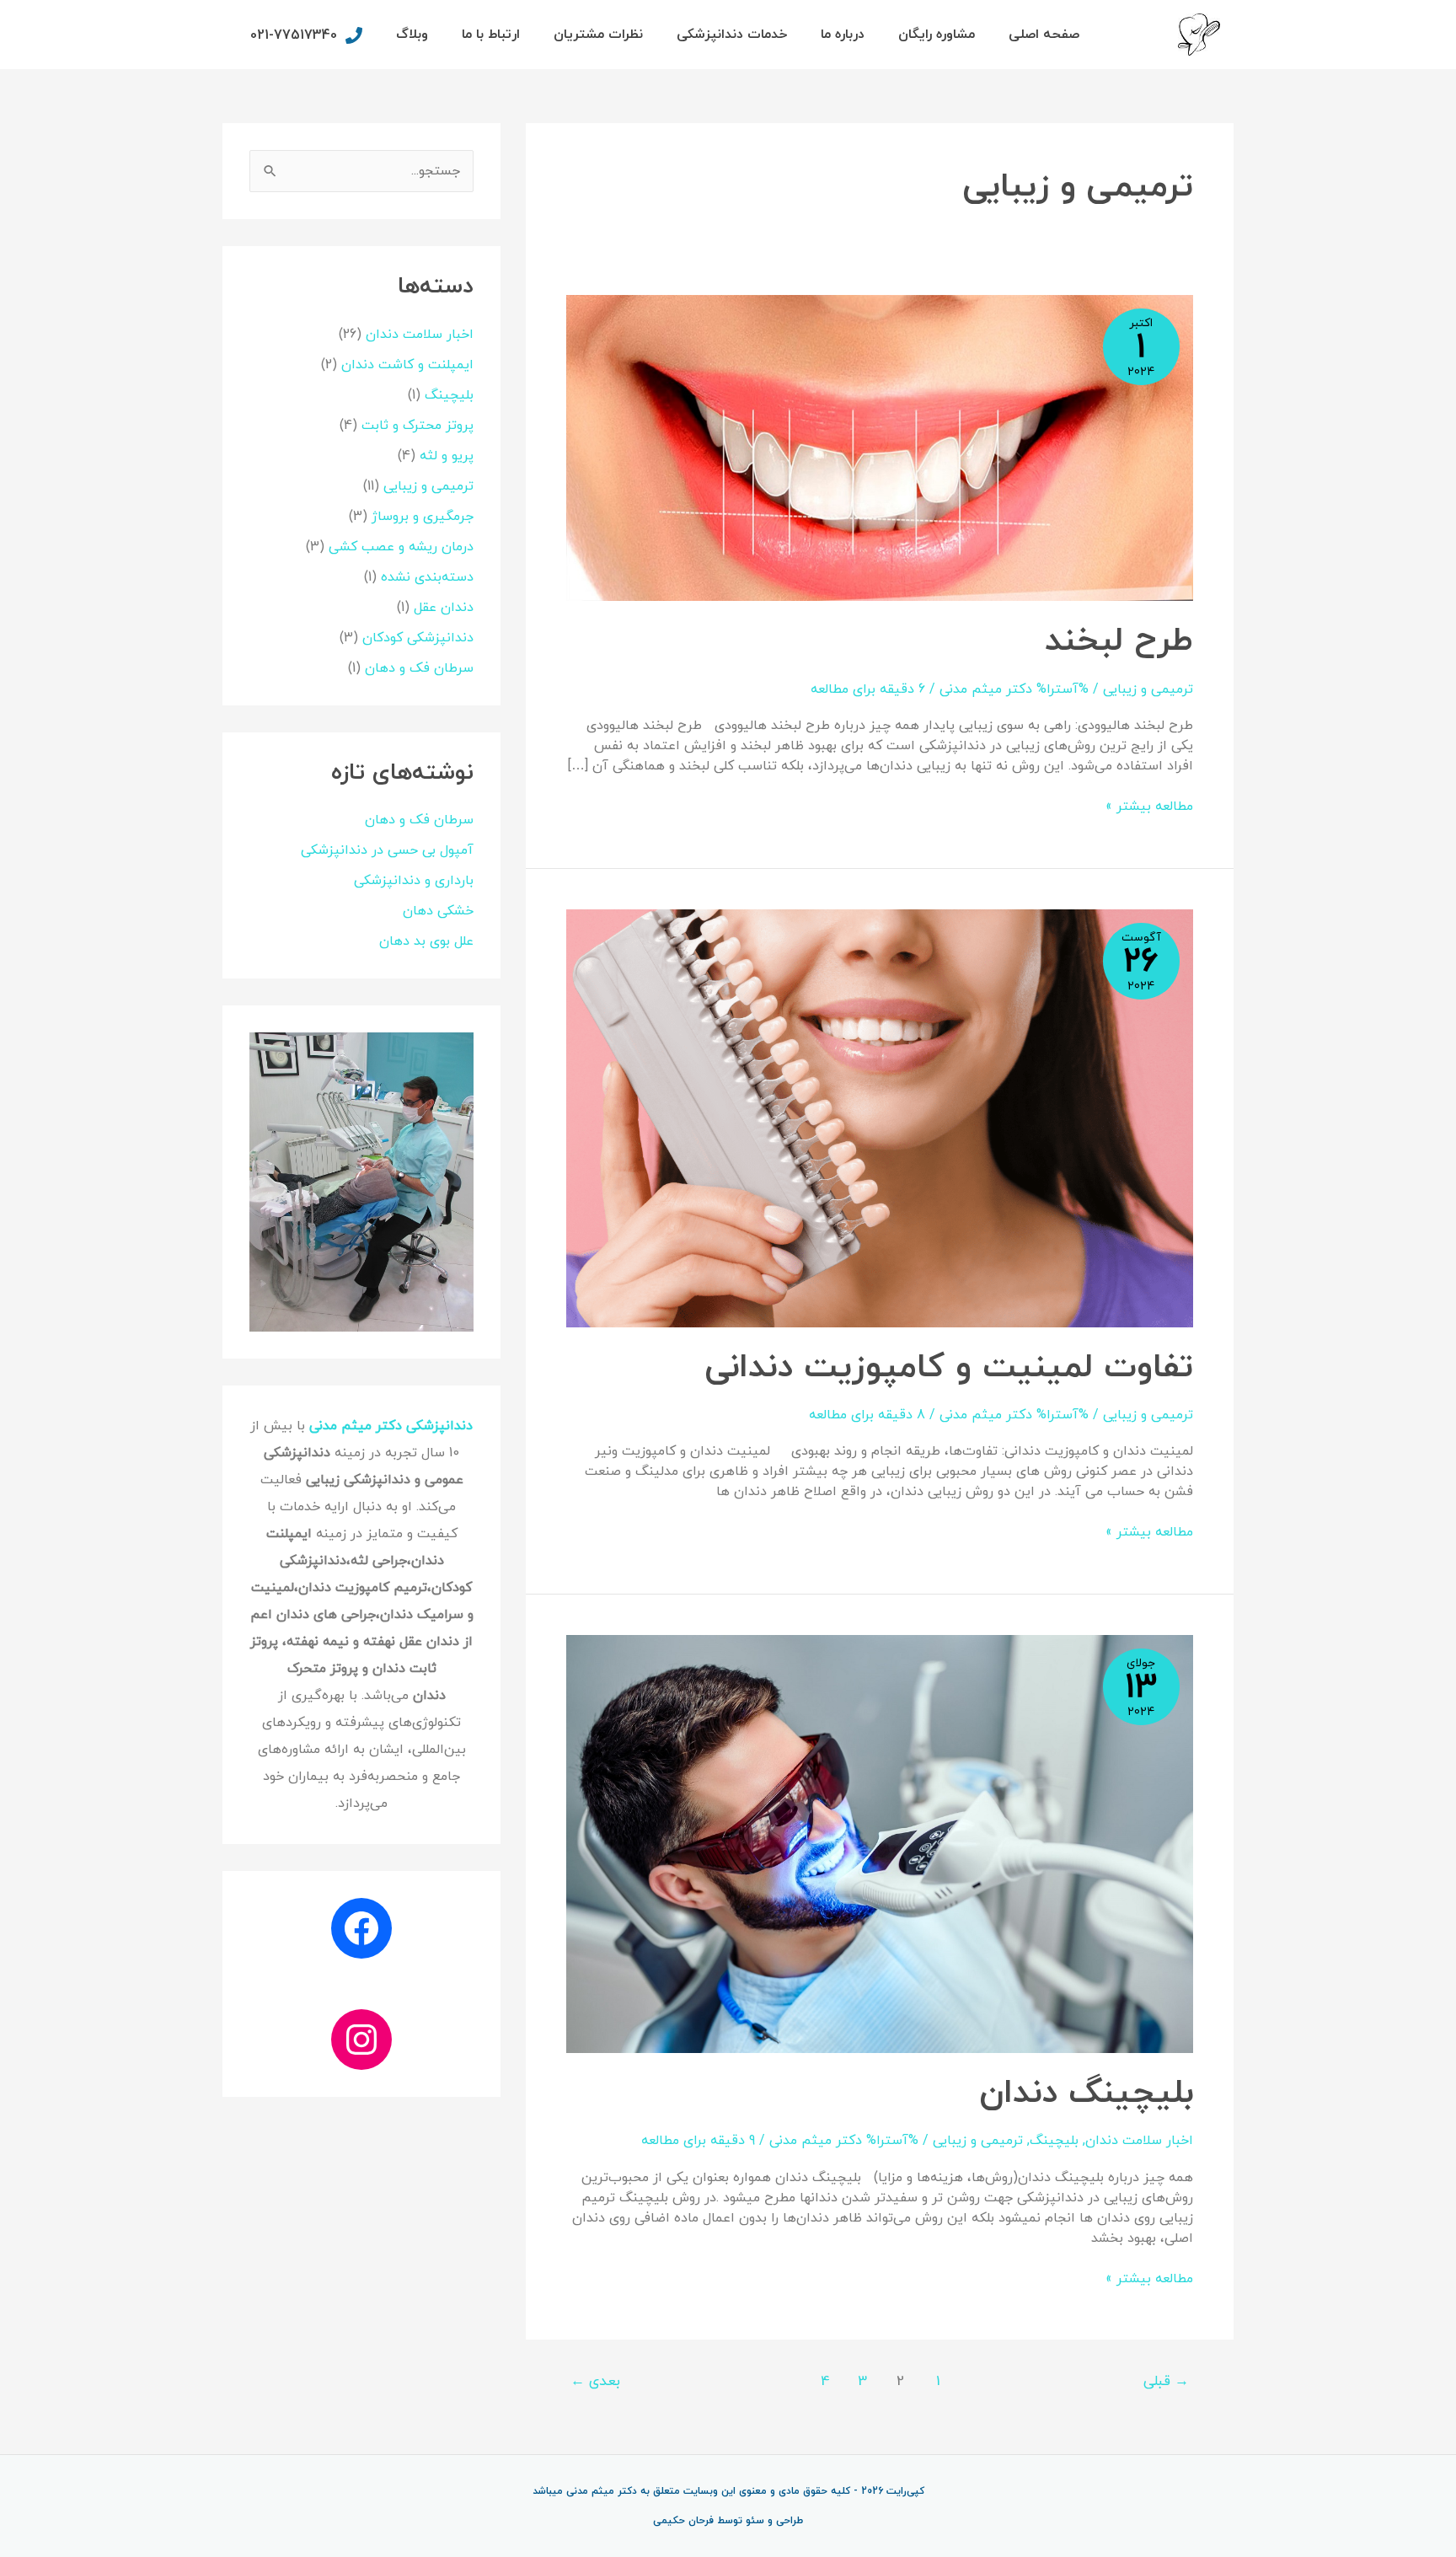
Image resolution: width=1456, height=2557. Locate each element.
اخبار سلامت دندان (1139, 2141)
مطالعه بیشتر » (1149, 806)
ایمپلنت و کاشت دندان (407, 365)
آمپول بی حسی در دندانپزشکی (387, 850)
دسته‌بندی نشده (427, 577)
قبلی (1166, 2382)
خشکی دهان (438, 911)
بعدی (595, 2382)
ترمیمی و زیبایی (1148, 689)
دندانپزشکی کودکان (418, 638)
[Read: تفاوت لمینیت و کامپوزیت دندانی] (880, 1117)
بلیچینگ (1054, 2141)
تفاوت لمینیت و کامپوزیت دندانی (949, 1368)
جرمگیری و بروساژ (423, 517)
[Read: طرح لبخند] (880, 447)
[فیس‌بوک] (361, 1928)
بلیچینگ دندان (1086, 2093)
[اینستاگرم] (361, 2040)
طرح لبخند (1119, 641)
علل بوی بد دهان (426, 941)
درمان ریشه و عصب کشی (401, 547)
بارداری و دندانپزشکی (414, 881)
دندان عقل (444, 608)
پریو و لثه (447, 456)
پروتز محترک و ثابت (418, 426)
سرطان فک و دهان (419, 668)
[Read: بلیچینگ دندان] (880, 1843)
